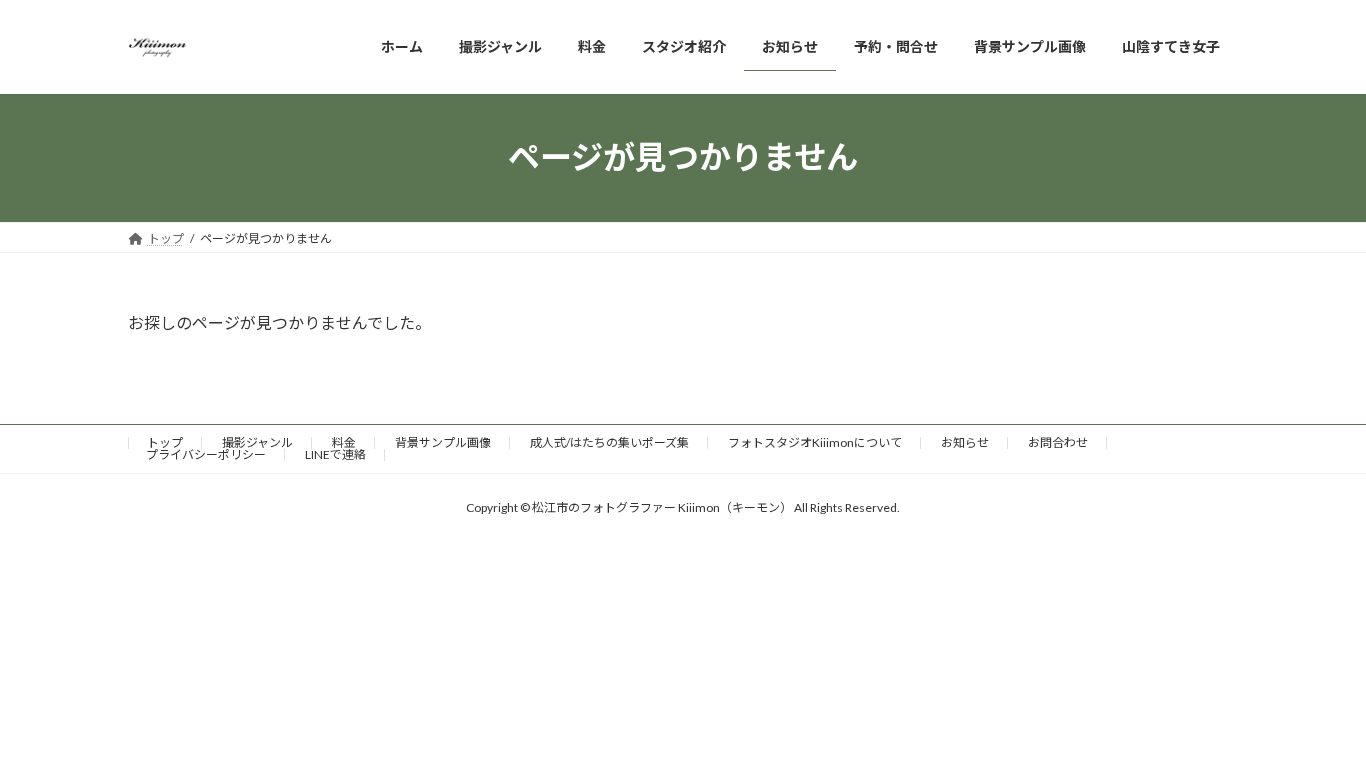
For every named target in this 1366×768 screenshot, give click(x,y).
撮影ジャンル (257, 442)
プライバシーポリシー (206, 454)
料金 (344, 442)
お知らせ (965, 442)
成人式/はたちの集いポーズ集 (609, 442)
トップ (165, 442)
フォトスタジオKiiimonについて (815, 442)
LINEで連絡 (335, 454)
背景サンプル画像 (443, 442)
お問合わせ (1058, 442)
